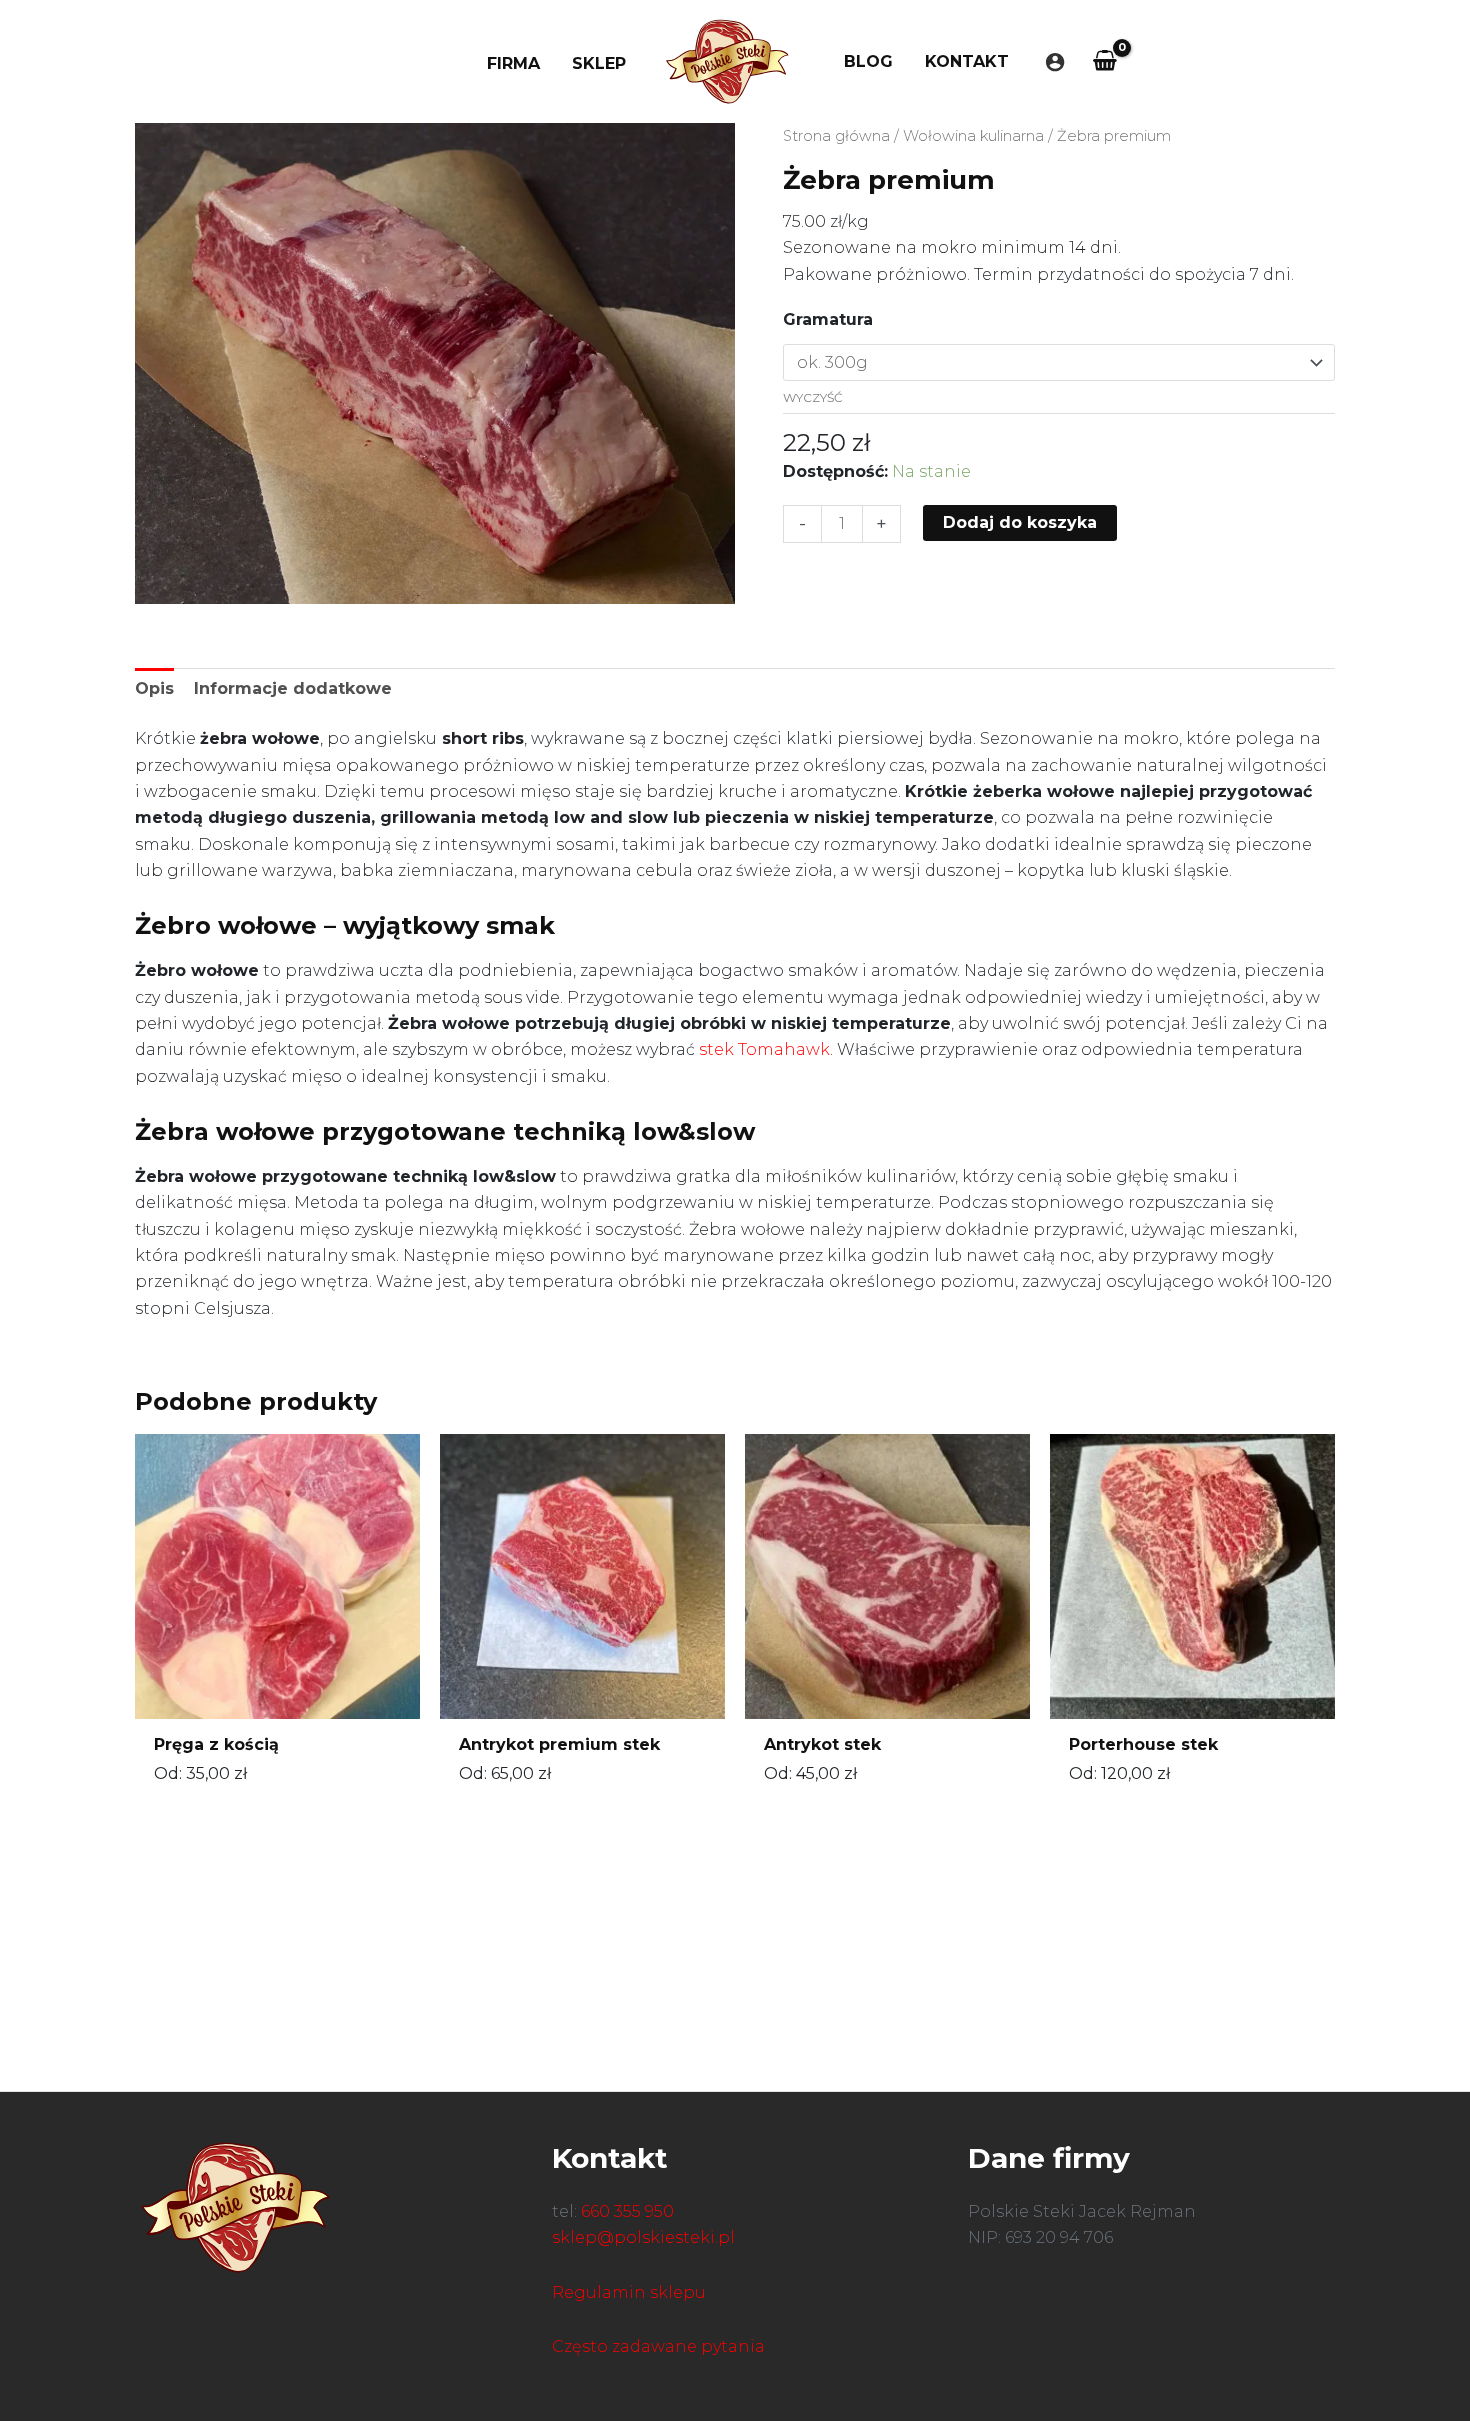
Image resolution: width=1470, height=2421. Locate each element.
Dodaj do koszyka (1020, 522)
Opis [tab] (154, 688)
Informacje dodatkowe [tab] (293, 688)
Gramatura (828, 319)
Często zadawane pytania (658, 2346)
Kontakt (967, 61)
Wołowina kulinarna (973, 136)
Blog (868, 61)
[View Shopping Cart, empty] (1105, 62)
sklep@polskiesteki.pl (643, 2237)
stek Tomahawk (764, 1049)
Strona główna (836, 136)
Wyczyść (813, 397)
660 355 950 (627, 2211)
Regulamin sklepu (629, 2292)
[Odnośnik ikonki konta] (1055, 62)
